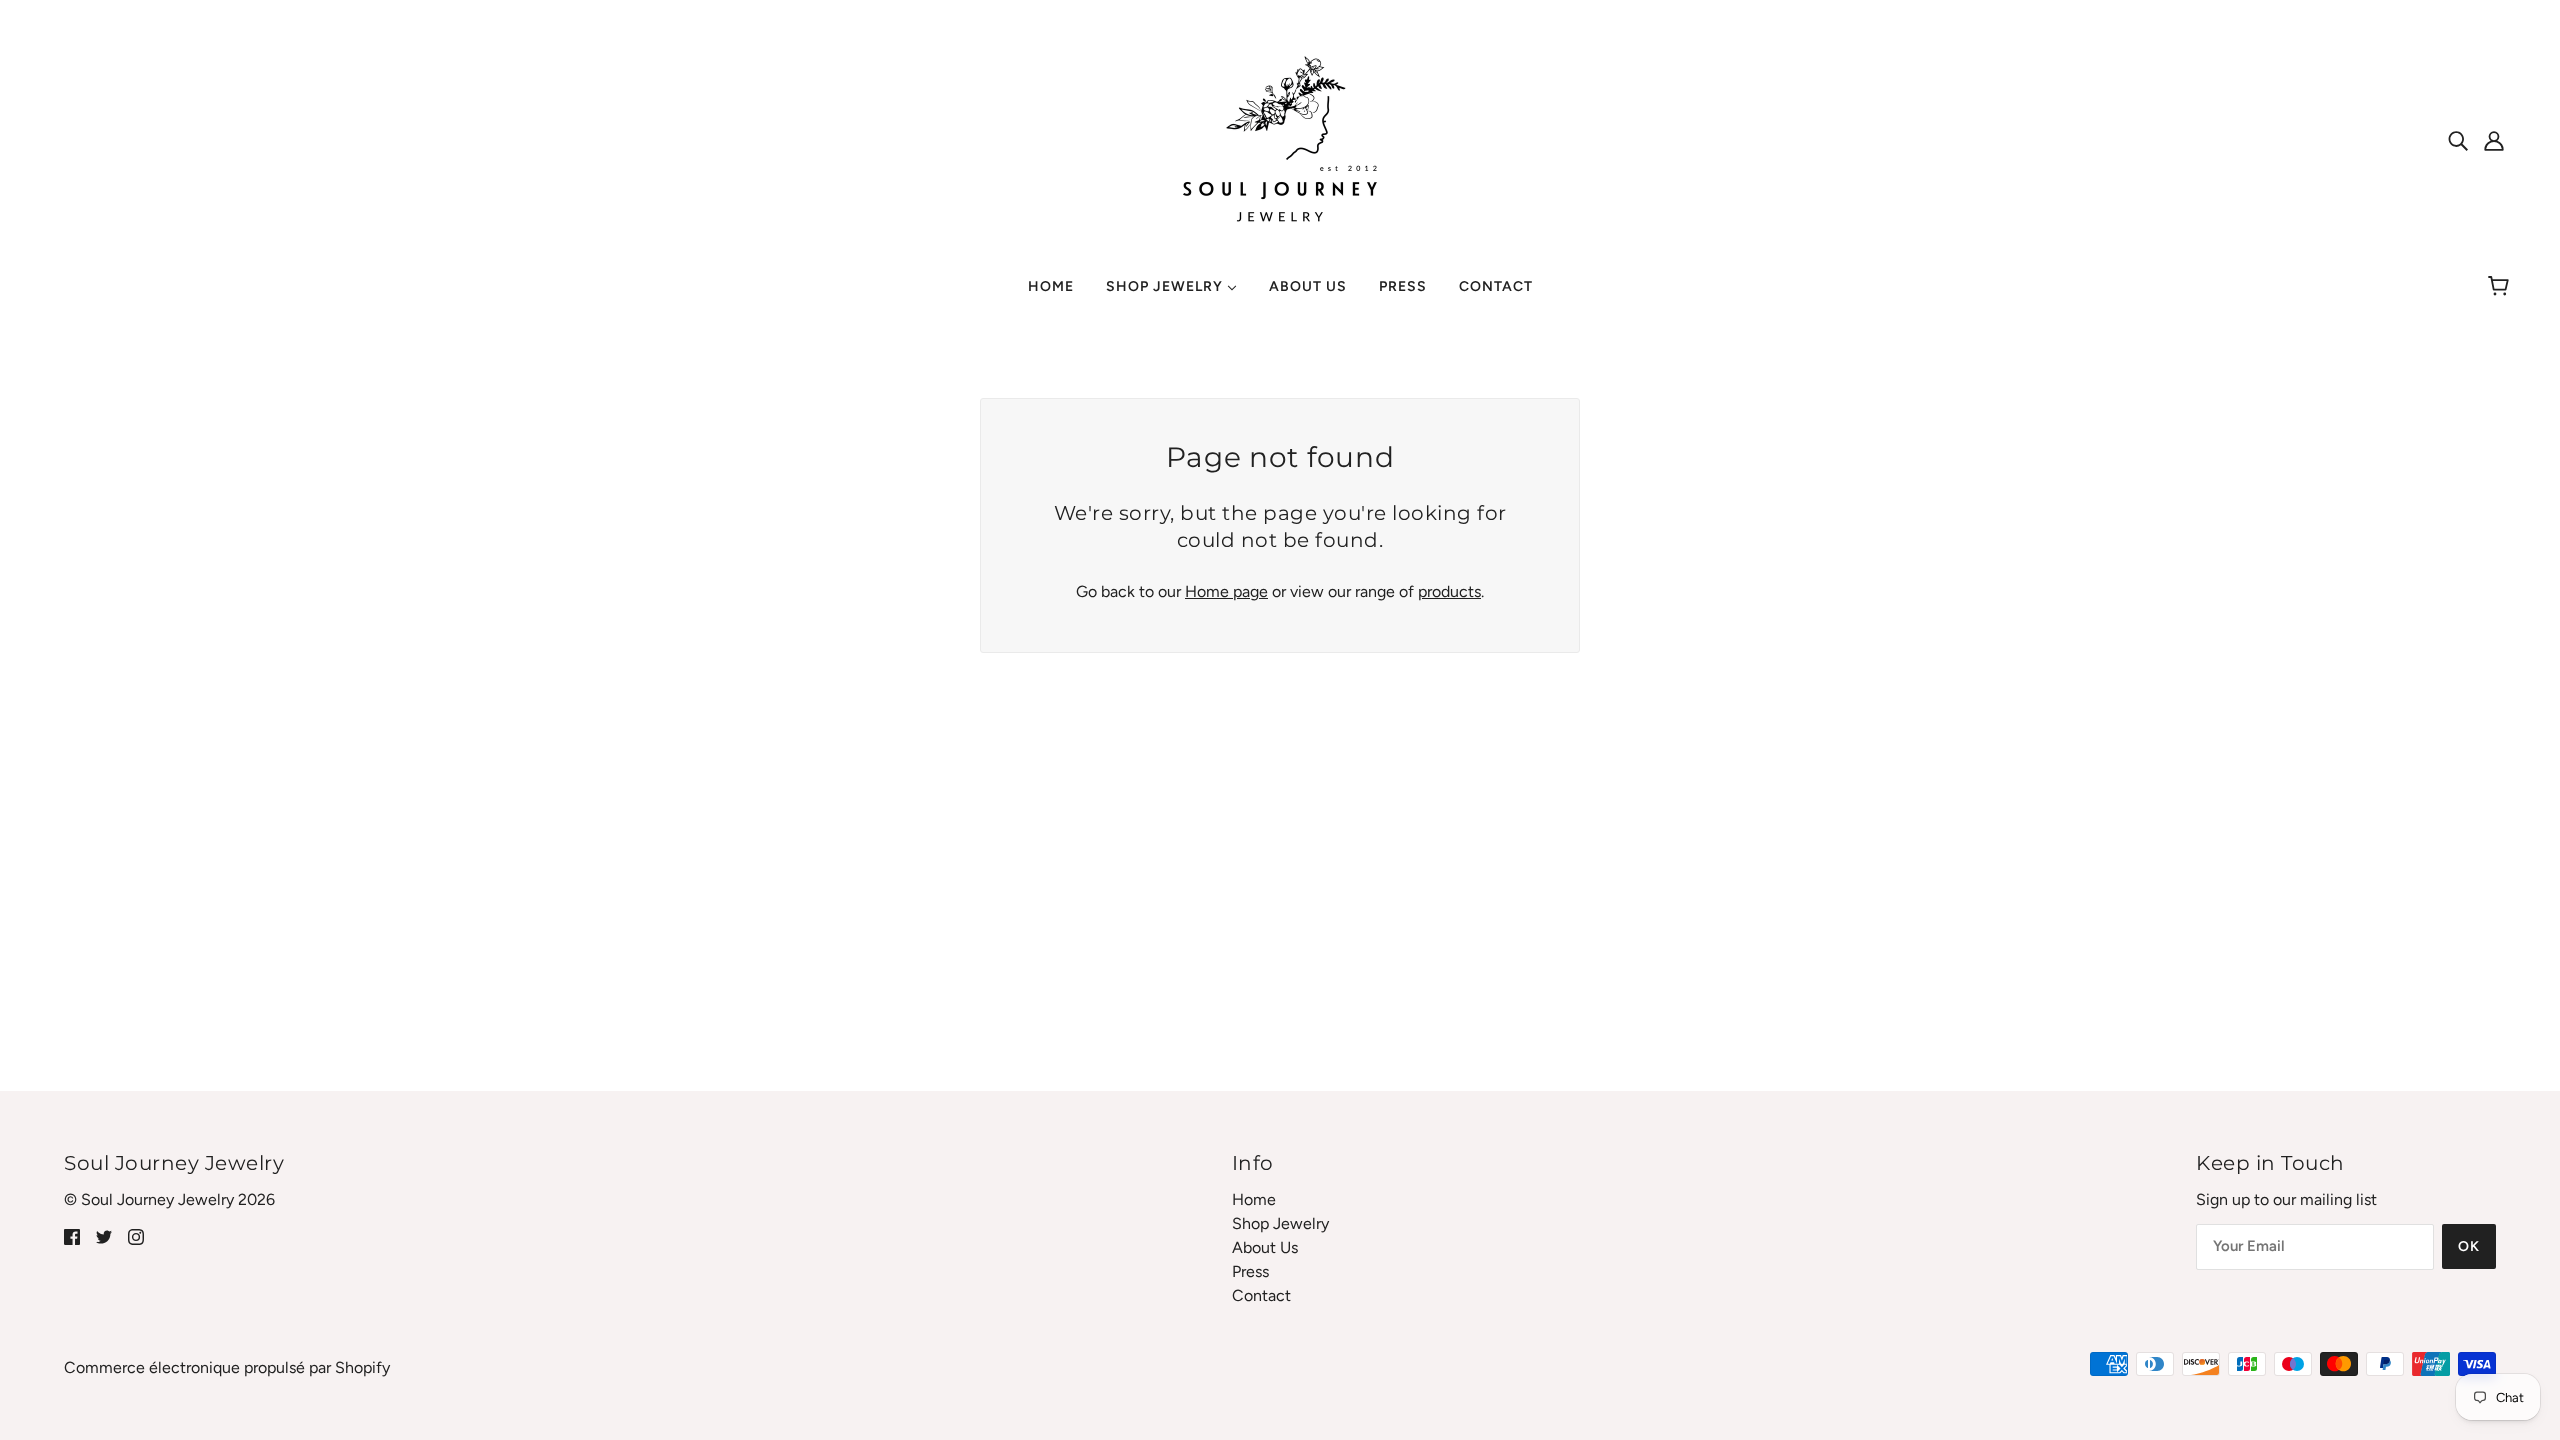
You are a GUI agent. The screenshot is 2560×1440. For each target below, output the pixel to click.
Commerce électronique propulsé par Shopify (227, 1367)
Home (1254, 1199)
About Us (1265, 1247)
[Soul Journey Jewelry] (1280, 138)
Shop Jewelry (1280, 1223)
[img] (2458, 140)
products (1449, 591)
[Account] (2494, 140)
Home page (1226, 591)
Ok (2469, 1246)
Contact (1261, 1295)
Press (1250, 1271)
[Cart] (2501, 287)
